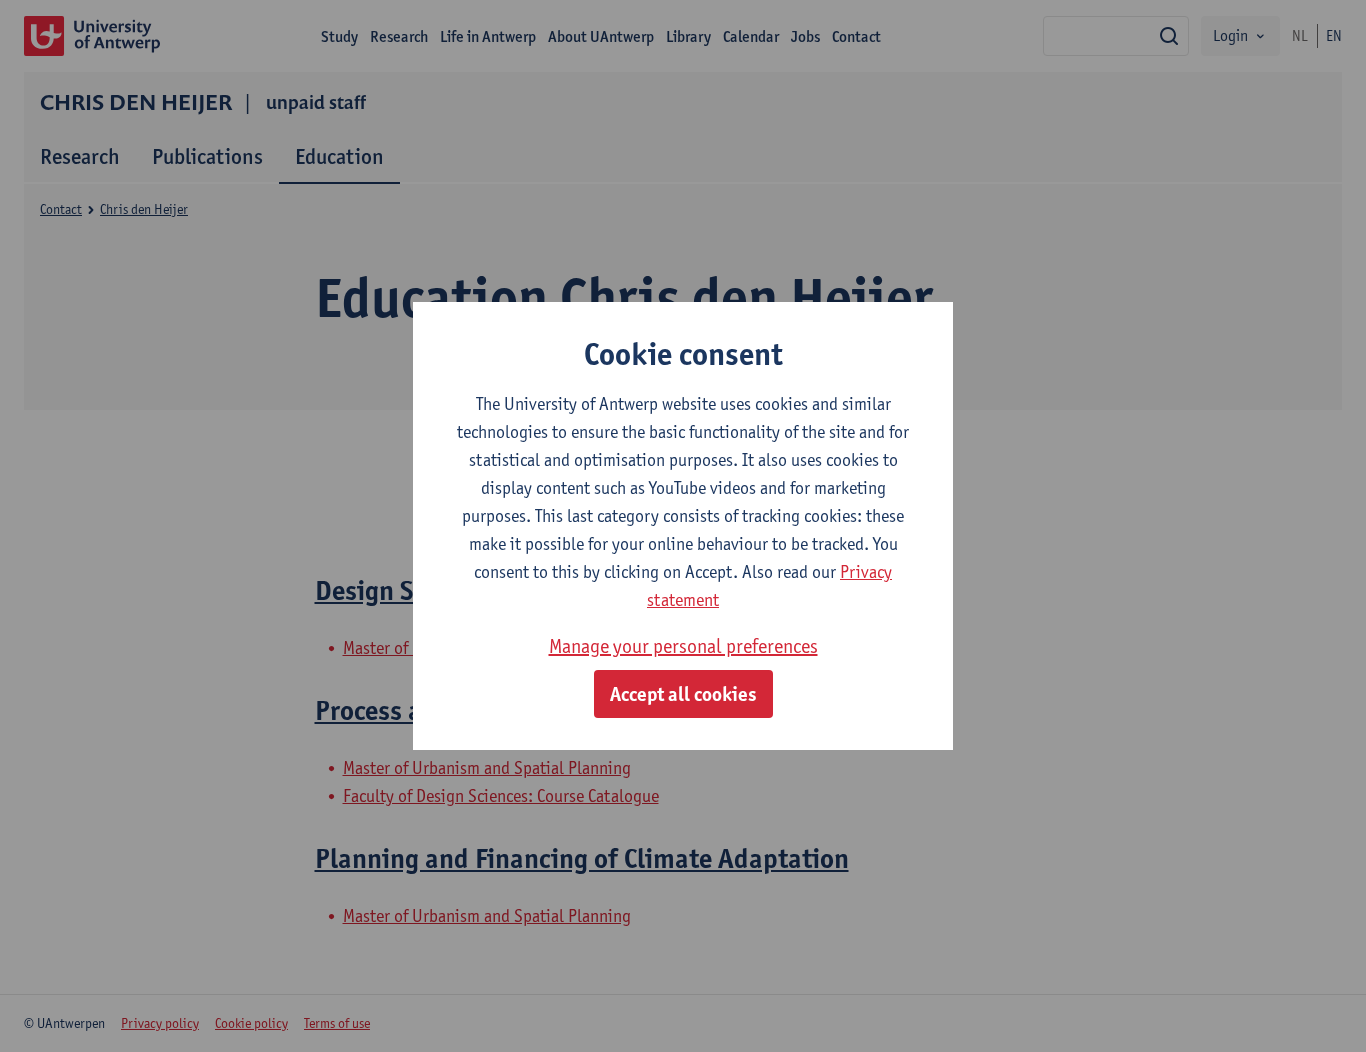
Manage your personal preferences (683, 646)
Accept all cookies (683, 694)
